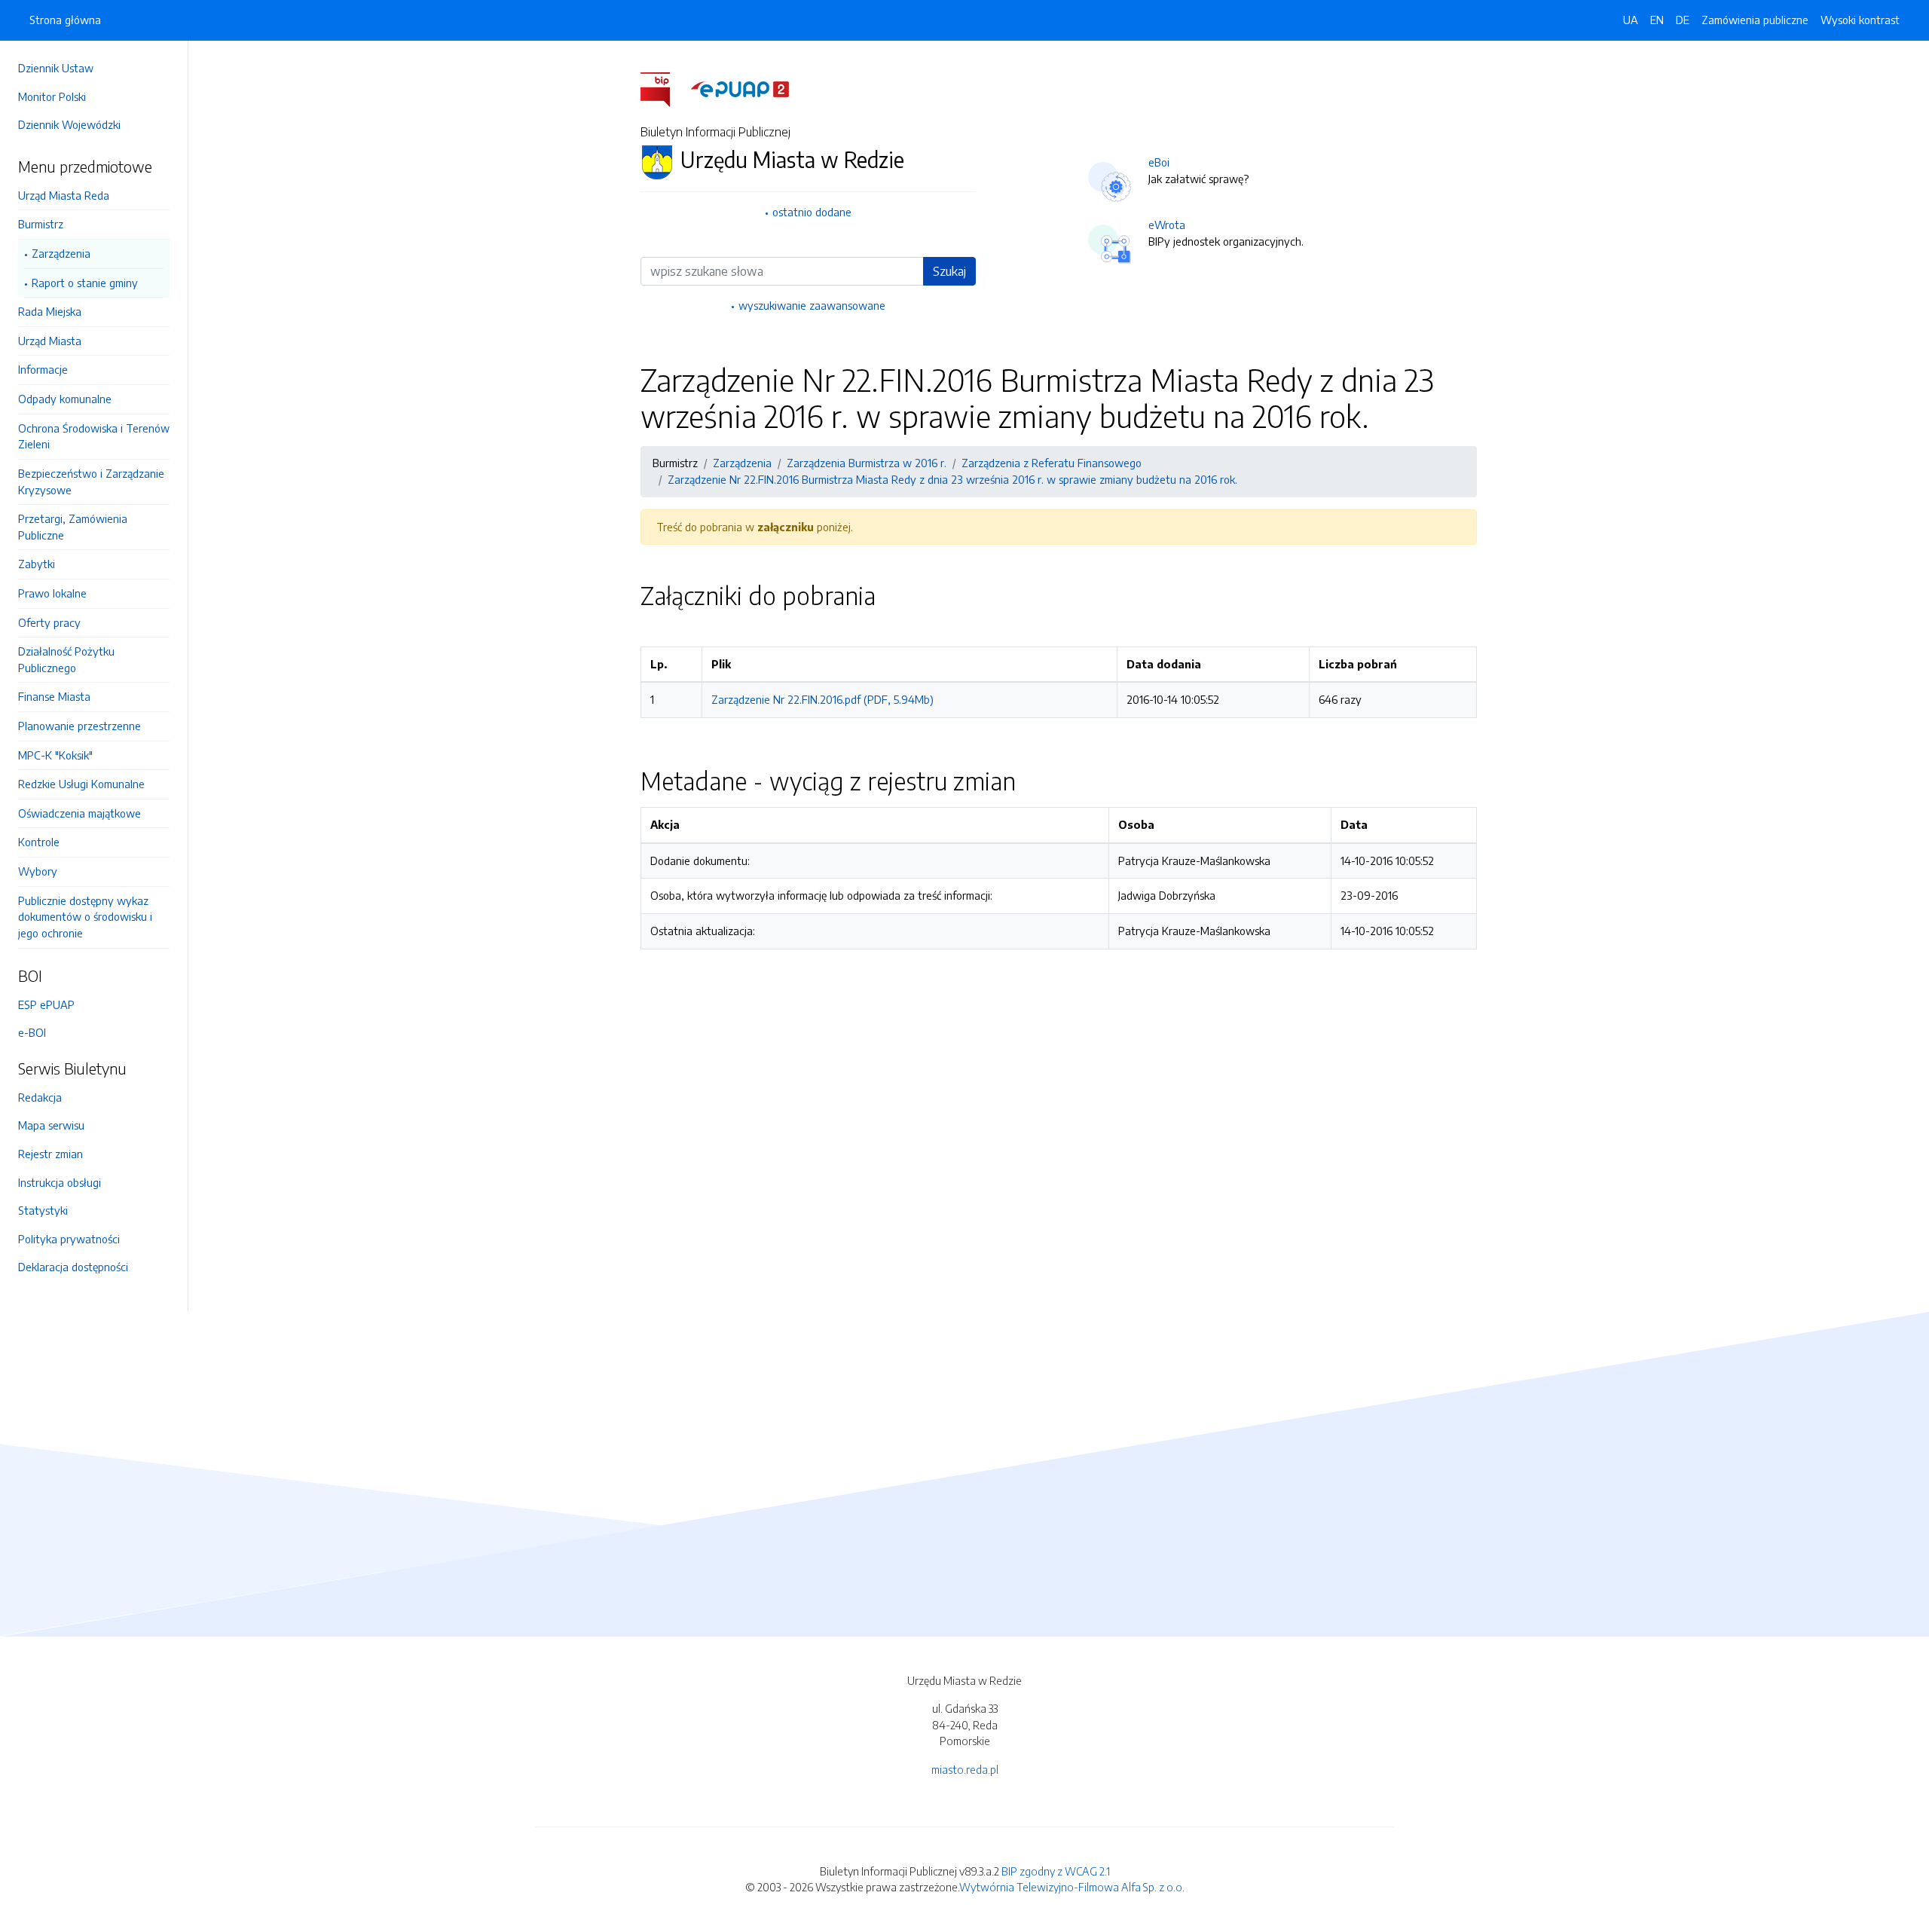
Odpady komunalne (65, 399)
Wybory (38, 871)
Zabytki (37, 564)
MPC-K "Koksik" (55, 755)
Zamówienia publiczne (1755, 20)
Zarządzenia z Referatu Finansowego (1052, 463)
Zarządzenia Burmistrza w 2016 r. (867, 463)
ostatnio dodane (812, 212)
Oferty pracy (49, 622)
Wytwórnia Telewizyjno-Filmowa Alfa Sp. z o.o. (1072, 1887)
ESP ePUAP (46, 1004)
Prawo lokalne (52, 593)
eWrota (1167, 225)
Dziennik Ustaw (56, 68)
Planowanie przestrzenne (79, 726)
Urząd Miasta (50, 341)
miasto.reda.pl (965, 1769)
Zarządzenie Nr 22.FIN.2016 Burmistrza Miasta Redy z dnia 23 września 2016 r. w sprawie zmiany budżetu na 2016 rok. (952, 479)
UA (1631, 20)
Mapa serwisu (51, 1125)
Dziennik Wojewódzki (69, 124)
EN (1657, 20)
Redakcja (40, 1097)
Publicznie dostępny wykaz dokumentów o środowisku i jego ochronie (85, 917)
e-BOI (32, 1032)
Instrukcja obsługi (60, 1182)
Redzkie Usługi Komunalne (81, 784)
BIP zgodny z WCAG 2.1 (1056, 1871)
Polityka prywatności (69, 1239)
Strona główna (65, 20)
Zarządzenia (61, 253)
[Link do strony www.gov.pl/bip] (664, 88)
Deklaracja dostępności (73, 1267)
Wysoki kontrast (1860, 20)
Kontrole (39, 842)
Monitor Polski (52, 96)
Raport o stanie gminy (85, 283)
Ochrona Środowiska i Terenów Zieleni (94, 436)
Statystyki (43, 1210)
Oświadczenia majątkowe (79, 813)
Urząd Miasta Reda (64, 195)
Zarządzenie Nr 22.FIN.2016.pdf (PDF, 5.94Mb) (822, 699)
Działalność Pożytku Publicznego (66, 659)
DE (1683, 20)
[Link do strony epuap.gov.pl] (740, 88)
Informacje (43, 369)
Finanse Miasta (54, 696)
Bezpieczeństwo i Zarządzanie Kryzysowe (91, 481)
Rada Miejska (50, 311)
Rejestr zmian (50, 1154)
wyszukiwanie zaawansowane (812, 305)
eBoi (1159, 162)
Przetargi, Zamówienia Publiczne (73, 527)
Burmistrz (41, 224)
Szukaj (949, 271)
